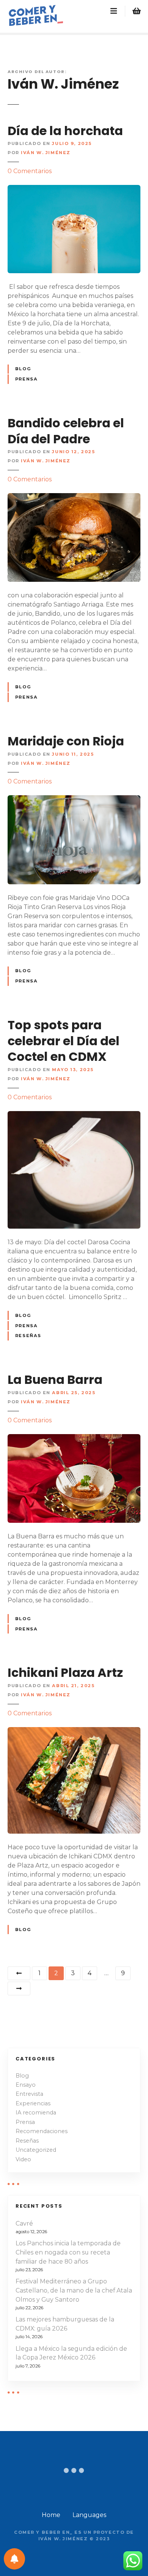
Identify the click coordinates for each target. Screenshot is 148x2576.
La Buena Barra (55, 1380)
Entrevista (29, 2094)
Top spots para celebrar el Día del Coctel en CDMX (64, 1041)
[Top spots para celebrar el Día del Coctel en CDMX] (74, 1115)
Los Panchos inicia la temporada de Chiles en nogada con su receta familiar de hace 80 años (68, 2252)
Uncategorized (36, 2150)
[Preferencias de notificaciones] (14, 2559)
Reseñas (28, 1336)
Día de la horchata (65, 131)
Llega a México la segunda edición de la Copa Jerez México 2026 (71, 2353)
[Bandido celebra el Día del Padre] (74, 498)
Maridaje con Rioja (66, 741)
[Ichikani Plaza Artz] (74, 1731)
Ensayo (26, 2085)
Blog (23, 369)
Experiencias (33, 2103)
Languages (89, 2515)
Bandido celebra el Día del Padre (66, 431)
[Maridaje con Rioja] (74, 800)
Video (23, 2159)
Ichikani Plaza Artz (65, 1672)
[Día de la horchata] (74, 189)
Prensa (26, 379)
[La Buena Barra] (74, 1438)
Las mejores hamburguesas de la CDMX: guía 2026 (65, 2324)
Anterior (19, 1973)
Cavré (24, 2223)
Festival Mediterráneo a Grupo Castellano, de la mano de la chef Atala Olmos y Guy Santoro (74, 2290)
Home (51, 2515)
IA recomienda (36, 2113)
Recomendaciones (42, 2131)
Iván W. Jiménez (63, 84)
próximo (19, 1989)
